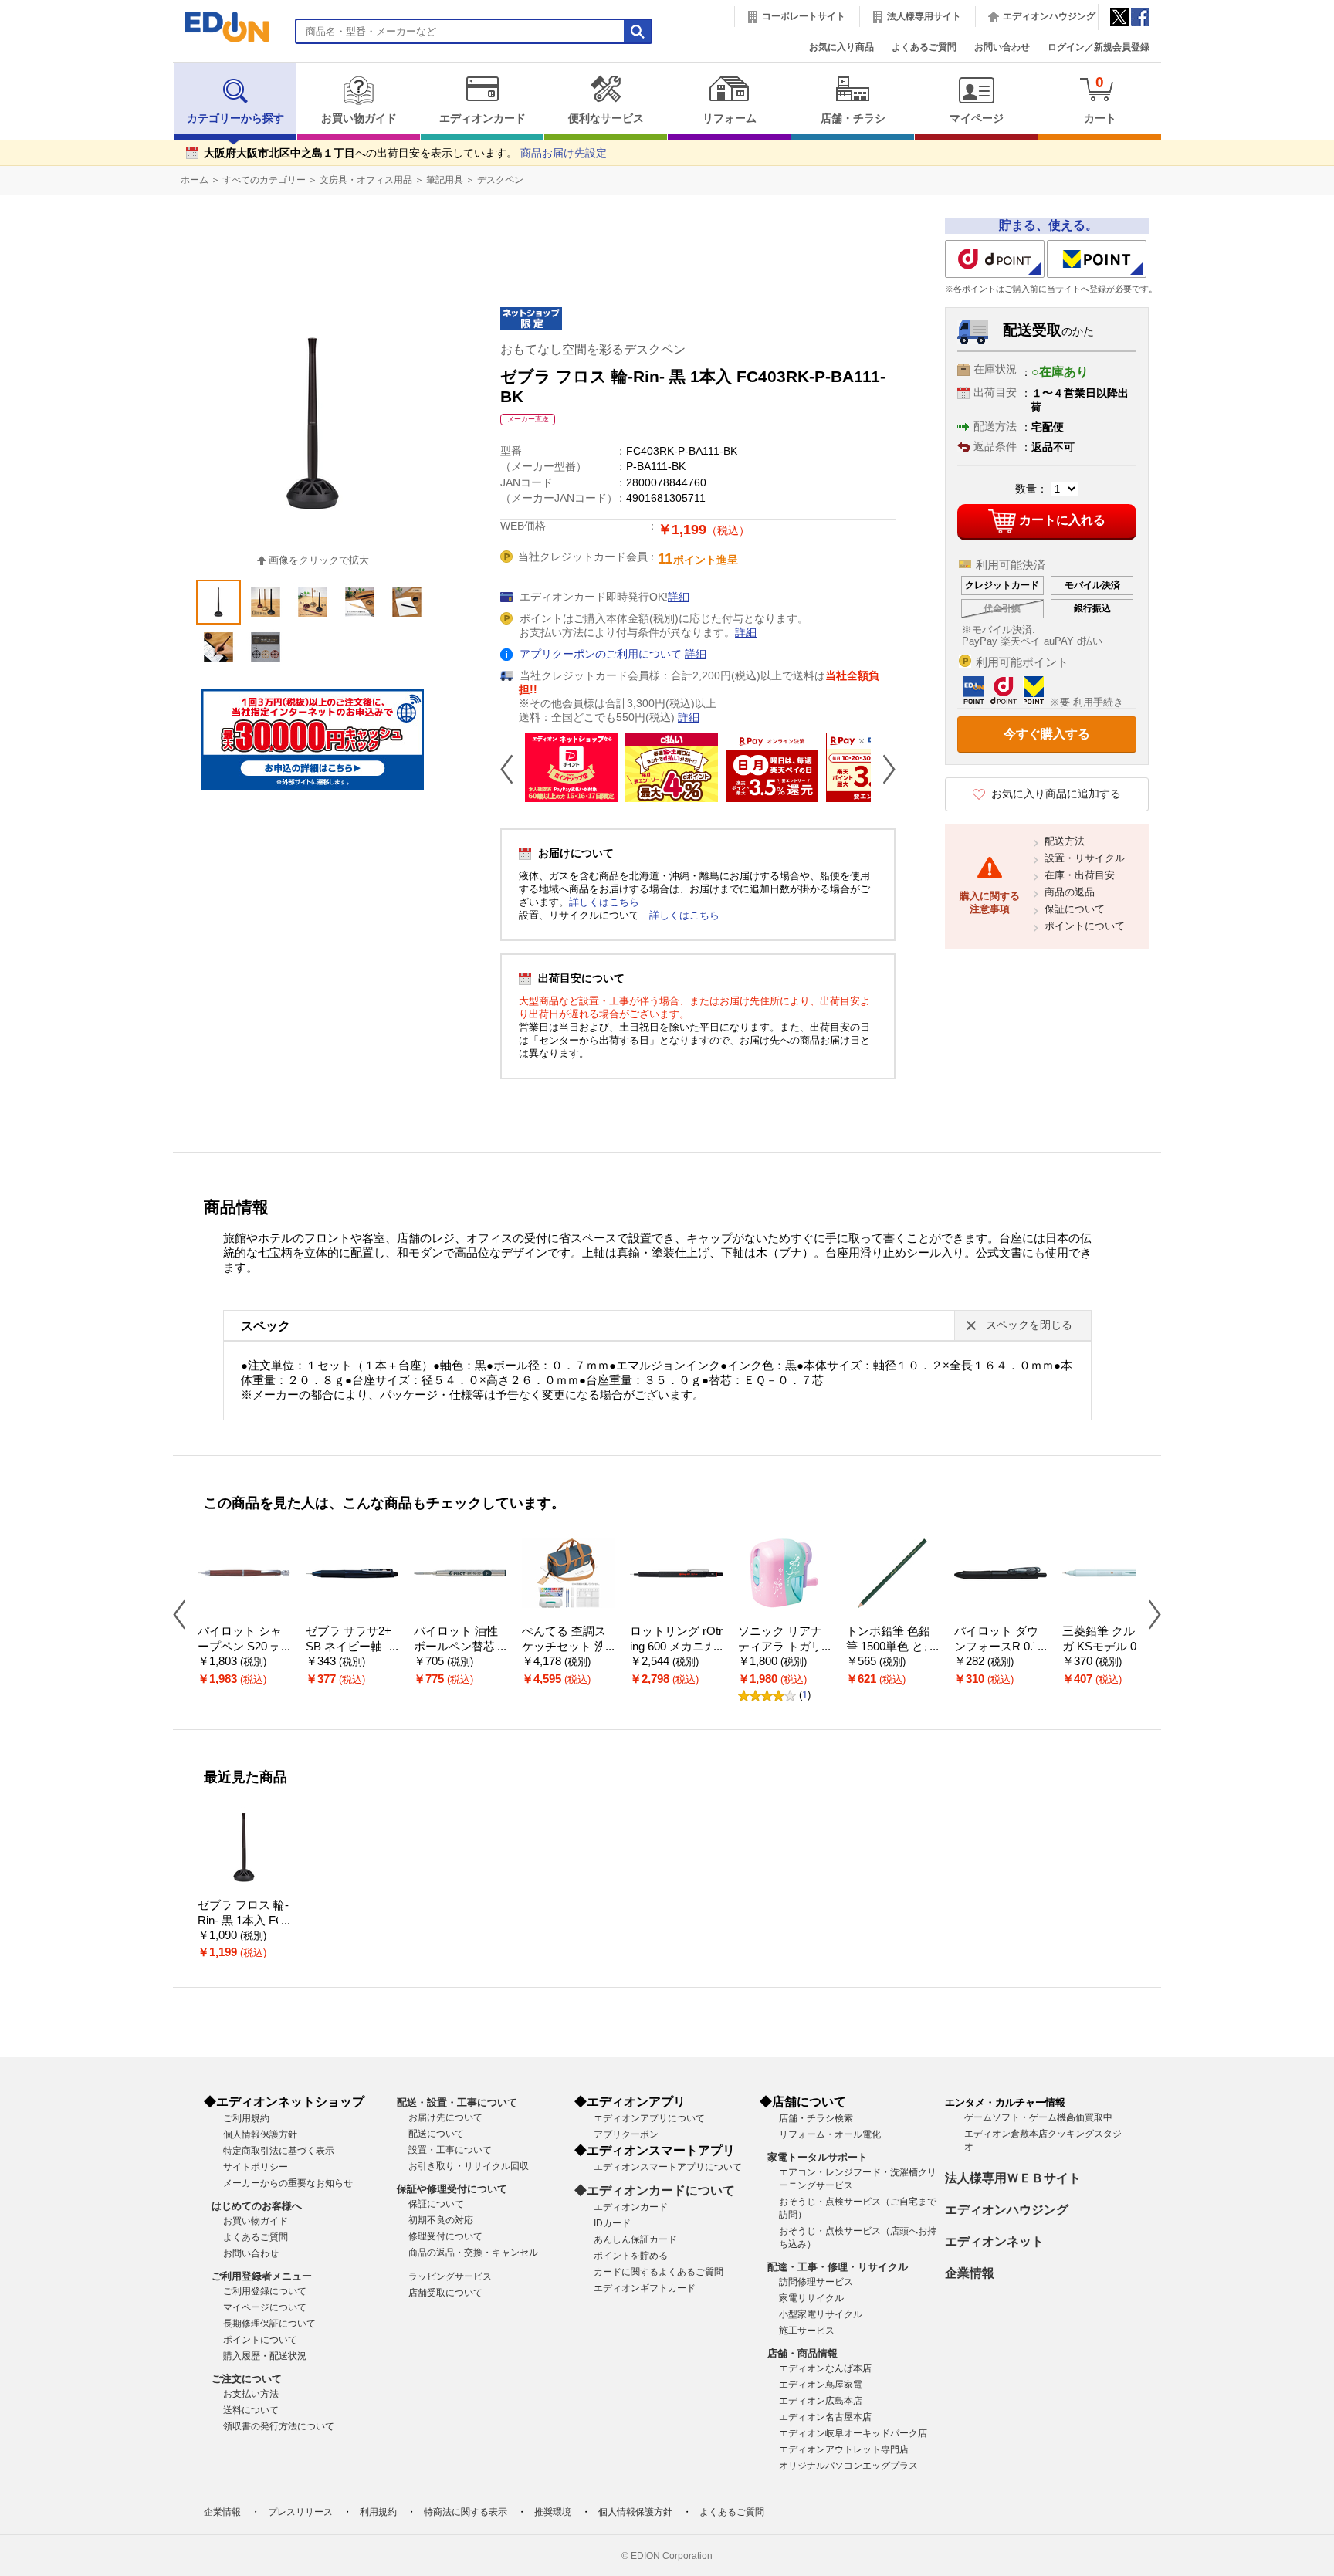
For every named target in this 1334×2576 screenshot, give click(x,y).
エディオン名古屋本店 (825, 2417)
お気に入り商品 (841, 47)
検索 (39, 137)
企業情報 (970, 2273)
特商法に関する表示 (466, 2512)
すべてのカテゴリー (264, 180)
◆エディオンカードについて (655, 2190)
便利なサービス (606, 118)
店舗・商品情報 (802, 2353)
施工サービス (807, 2331)
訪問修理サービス (816, 2282)
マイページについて (265, 2307)
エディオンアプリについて (649, 2118)
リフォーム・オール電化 (830, 2134)
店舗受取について (445, 2293)
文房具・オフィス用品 (366, 180)
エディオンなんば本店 (825, 2368)
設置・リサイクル (1085, 858)
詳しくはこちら (604, 902)
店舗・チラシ (853, 118)
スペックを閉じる (1029, 1325)
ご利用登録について (265, 2291)
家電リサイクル (811, 2298)
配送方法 (1065, 841)
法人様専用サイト (924, 16)
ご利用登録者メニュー (262, 2276)
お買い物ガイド (359, 118)
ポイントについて (1085, 926)
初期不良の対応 (441, 2220)
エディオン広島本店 (821, 2401)
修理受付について (445, 2236)
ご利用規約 (246, 2118)
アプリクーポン (626, 2134)
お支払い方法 (251, 2394)
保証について (1075, 909)
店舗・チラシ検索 (816, 2118)
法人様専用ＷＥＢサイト (1013, 2178)
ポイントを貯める (631, 2256)
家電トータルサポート (818, 2157)
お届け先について (445, 2117)
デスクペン (500, 180)
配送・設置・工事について (457, 2102)
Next (883, 769)
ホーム (195, 180)
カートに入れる (1062, 520)
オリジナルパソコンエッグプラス (848, 2466)
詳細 (679, 597)
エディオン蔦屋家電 (821, 2385)
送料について (251, 2410)
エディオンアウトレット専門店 (844, 2449)
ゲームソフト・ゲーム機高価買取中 (1038, 2117)
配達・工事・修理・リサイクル (838, 2267)
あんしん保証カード (635, 2239)
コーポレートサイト (804, 16)
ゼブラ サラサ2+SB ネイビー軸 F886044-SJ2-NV (352, 1647)
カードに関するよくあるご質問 (659, 2272)
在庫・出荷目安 (1080, 875)
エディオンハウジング (1049, 16)
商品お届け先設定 (564, 153)
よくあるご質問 (924, 47)
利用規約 (378, 2512)
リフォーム (730, 118)
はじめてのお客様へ (257, 2206)
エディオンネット (994, 2241)
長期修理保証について (269, 2324)
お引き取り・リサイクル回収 (469, 2166)
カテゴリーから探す (235, 118)
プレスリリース (300, 2512)
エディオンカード (482, 118)
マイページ (977, 118)
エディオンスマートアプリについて (668, 2167)
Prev (513, 769)
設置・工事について (450, 2150)
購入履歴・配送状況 (265, 2356)
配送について (436, 2134)
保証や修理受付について (452, 2189)
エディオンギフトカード (645, 2288)
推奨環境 (553, 2512)
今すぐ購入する (1047, 734)
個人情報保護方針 (260, 2134)
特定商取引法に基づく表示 (279, 2151)
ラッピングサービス (450, 2276)
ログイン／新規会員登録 (1099, 47)
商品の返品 (1070, 892)
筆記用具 (445, 180)
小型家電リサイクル (821, 2314)
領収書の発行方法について (279, 2426)
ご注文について (247, 2379)
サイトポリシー (256, 2167)
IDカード (612, 2223)
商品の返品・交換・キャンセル (473, 2253)
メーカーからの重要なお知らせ (288, 2183)
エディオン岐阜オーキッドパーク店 (853, 2433)
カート (1100, 99)
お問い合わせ (1002, 47)
